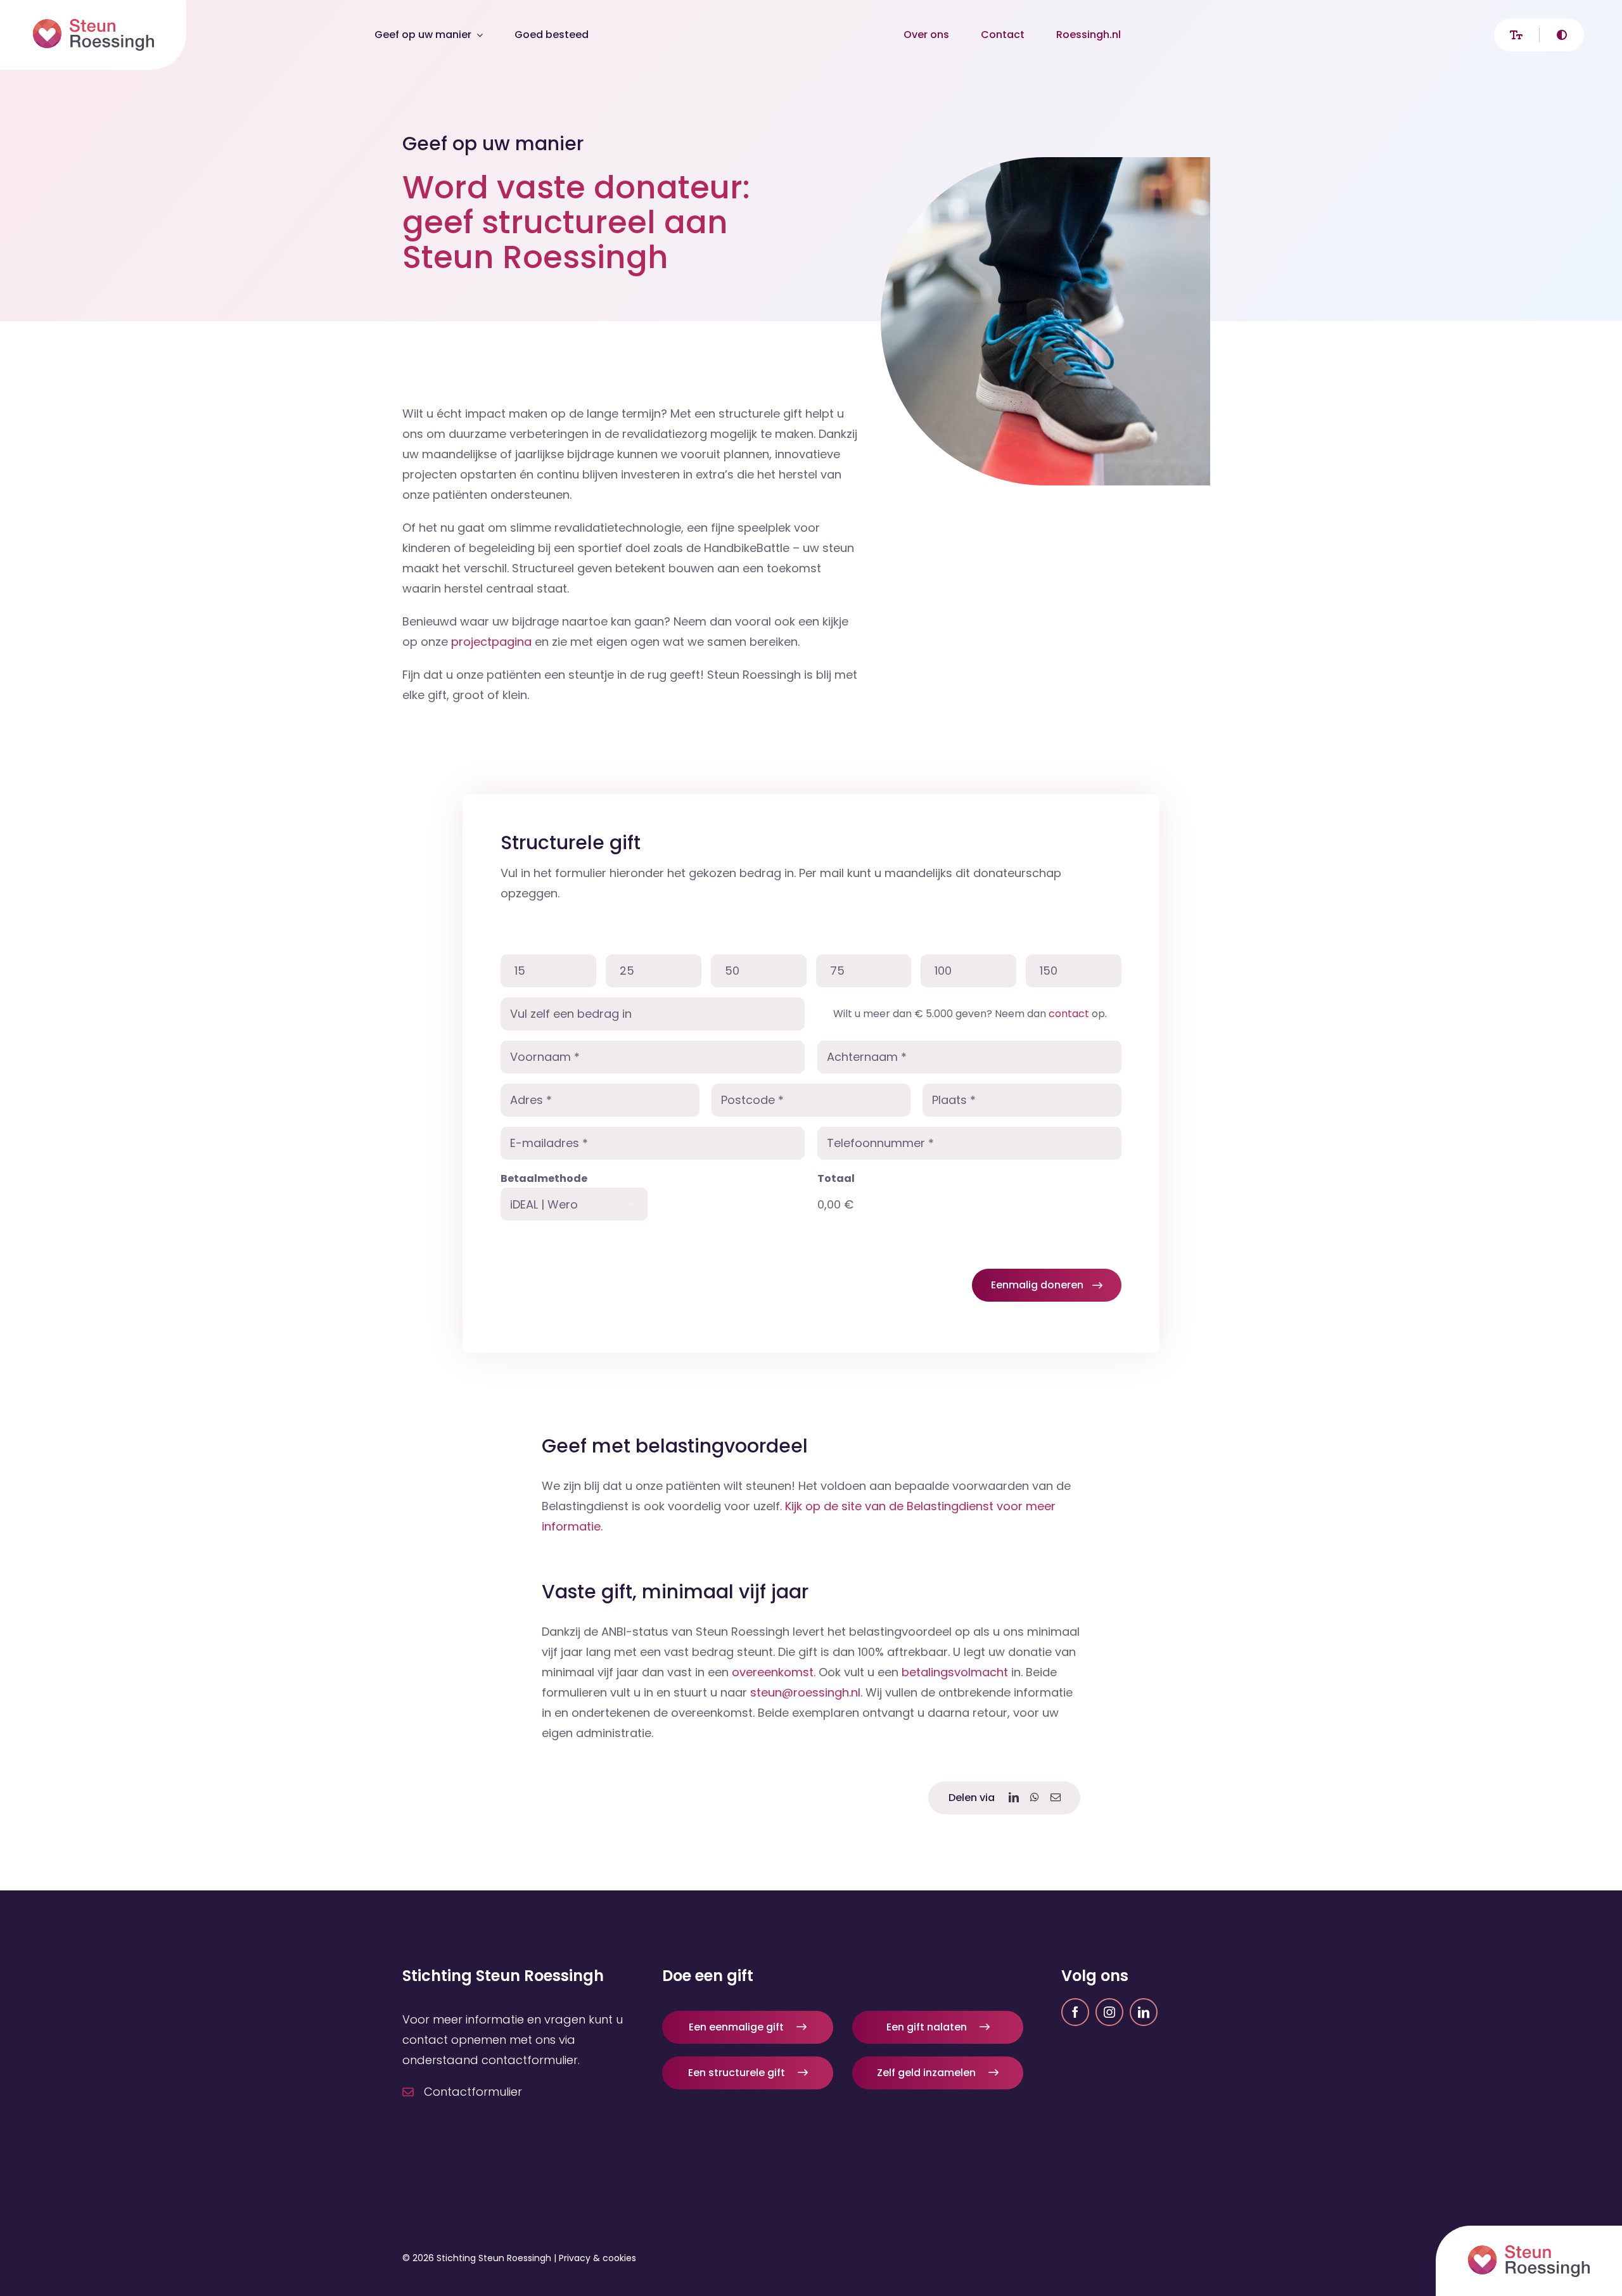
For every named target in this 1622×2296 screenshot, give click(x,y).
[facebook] (1075, 2012)
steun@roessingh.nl (805, 1692)
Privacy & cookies (597, 2258)
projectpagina (491, 642)
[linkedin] (1144, 2012)
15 (520, 971)
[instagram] (1109, 2012)
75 (837, 971)
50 (732, 971)
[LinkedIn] (1014, 1798)
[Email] (1056, 1798)
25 (627, 971)
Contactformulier (473, 2092)
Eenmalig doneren (1037, 1285)
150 (1049, 971)
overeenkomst (773, 1672)
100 (943, 971)
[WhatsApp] (1035, 1798)
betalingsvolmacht (956, 1672)
